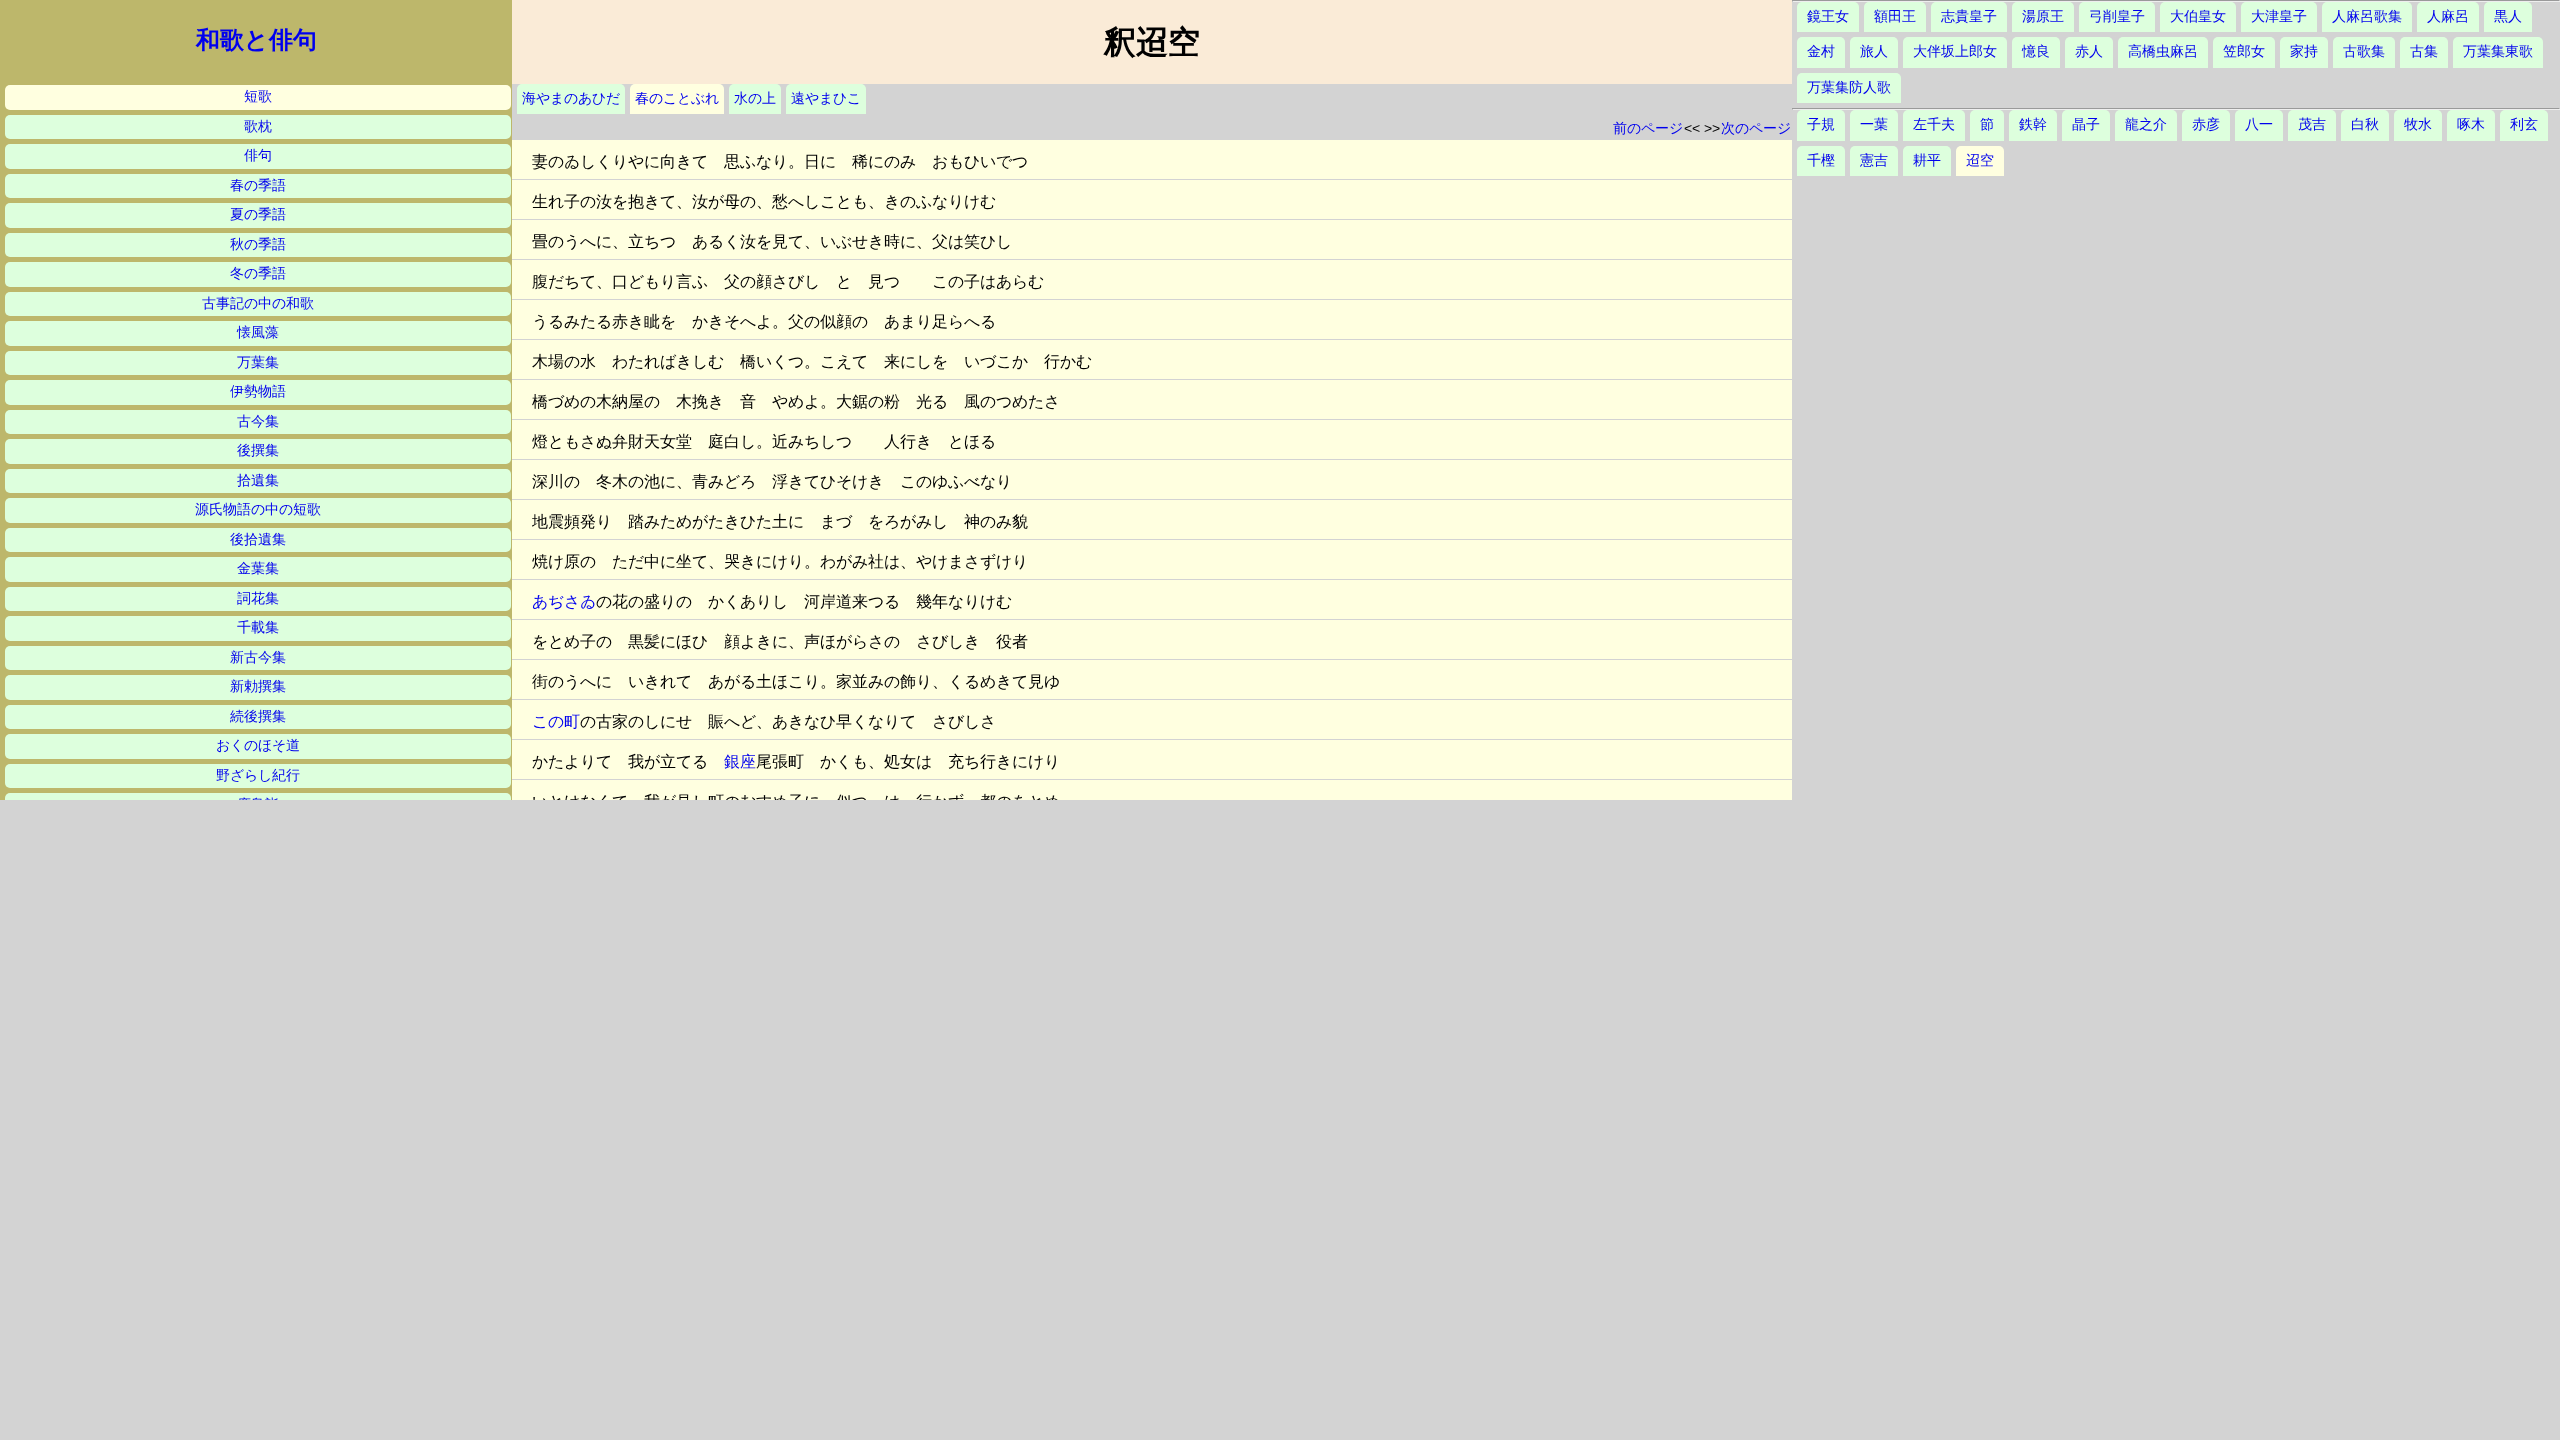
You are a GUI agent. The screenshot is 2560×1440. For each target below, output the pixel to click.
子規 (1821, 124)
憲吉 (1874, 160)
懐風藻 (258, 332)
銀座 (740, 761)
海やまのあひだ (571, 98)
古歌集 (2364, 51)
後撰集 (258, 450)
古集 (2424, 51)
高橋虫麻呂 (2163, 51)
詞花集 (258, 598)
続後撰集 (258, 716)
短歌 (258, 96)
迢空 (1980, 160)
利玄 (2524, 124)
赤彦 (2206, 124)
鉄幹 (2033, 124)
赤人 (2089, 51)
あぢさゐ (564, 601)
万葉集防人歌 (1849, 87)
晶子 (2086, 124)
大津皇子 (2279, 16)
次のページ (1756, 128)
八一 (2259, 124)
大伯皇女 (2198, 16)
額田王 (1895, 16)
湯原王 (2043, 16)
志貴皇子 (1969, 16)
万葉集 (258, 362)
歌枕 (258, 126)
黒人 (2508, 16)
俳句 (258, 155)
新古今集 (258, 657)
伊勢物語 (258, 391)
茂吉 (2312, 124)
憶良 (2036, 51)
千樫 (1821, 160)
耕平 (1927, 160)
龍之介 (2146, 124)
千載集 (258, 627)
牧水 (2418, 124)
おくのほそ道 (258, 745)
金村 (1821, 51)
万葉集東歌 (2498, 51)
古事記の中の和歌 (258, 303)
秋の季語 (258, 244)
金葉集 (258, 568)
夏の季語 (258, 214)
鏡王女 (1828, 16)
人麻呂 (2448, 16)
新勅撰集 (258, 686)
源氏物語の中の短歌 (258, 509)
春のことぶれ (677, 98)
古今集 (258, 421)
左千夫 (1934, 124)
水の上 (755, 98)
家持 (2304, 51)
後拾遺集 (258, 539)
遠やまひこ (826, 98)
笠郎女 (2244, 51)
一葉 (1874, 124)
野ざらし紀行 (258, 775)
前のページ (1648, 128)
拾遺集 (258, 480)
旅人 (1874, 51)
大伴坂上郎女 (1955, 51)
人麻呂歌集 (2367, 16)
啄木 (2471, 124)
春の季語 (258, 185)
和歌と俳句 (256, 40)
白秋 (2365, 124)
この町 (556, 721)
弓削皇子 (2117, 16)
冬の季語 (258, 273)
